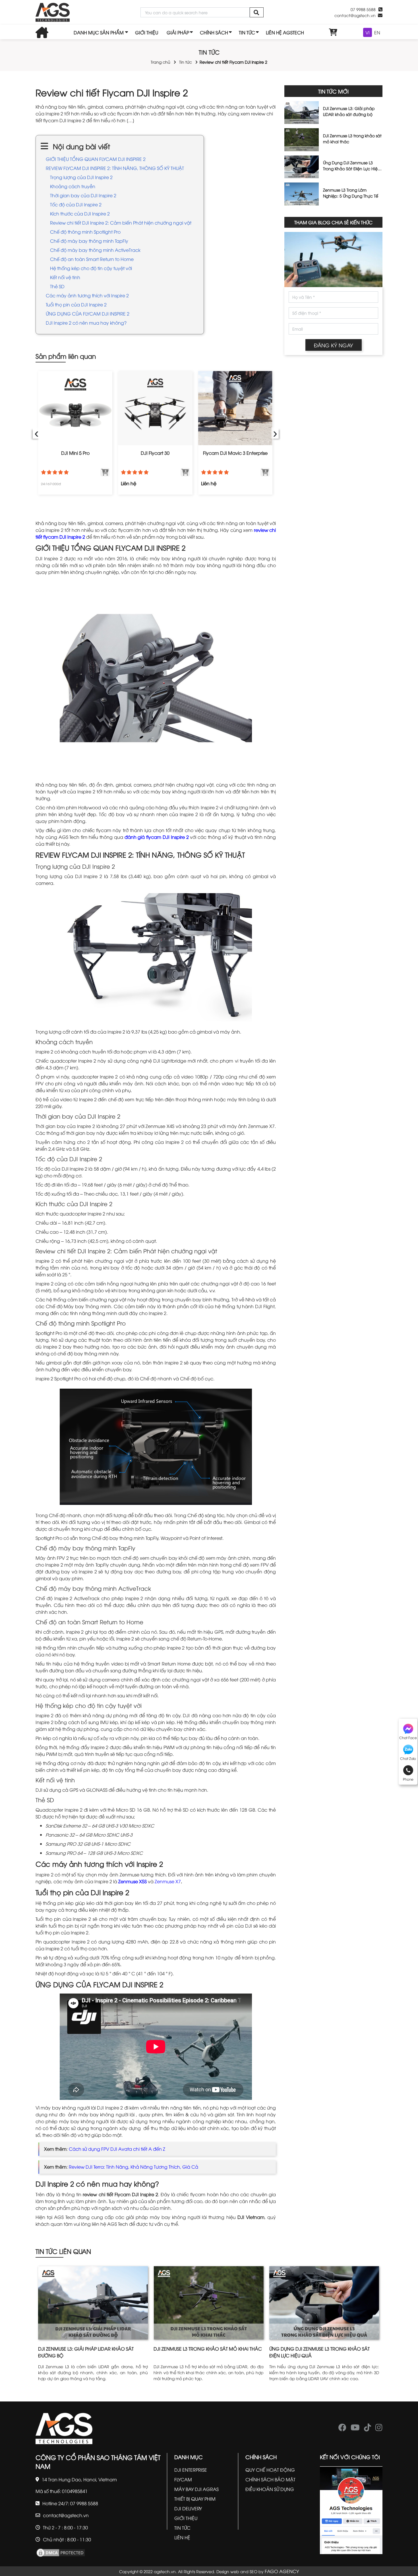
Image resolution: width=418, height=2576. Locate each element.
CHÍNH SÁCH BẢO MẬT (270, 2479)
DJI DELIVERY (188, 2508)
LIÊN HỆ (182, 2537)
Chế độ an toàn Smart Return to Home (92, 259)
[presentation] (36, 433)
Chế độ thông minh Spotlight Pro (85, 232)
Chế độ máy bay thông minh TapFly (89, 241)
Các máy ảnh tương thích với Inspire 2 (87, 295)
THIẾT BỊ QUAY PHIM (195, 2499)
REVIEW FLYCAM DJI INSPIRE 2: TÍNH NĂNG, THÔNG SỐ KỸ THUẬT (115, 168)
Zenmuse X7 (168, 1881)
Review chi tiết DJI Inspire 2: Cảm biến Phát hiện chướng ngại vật (121, 223)
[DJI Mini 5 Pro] (75, 408)
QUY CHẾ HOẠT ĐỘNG (270, 2470)
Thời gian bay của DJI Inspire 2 (83, 195)
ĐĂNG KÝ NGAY (334, 345)
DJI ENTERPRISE (191, 2470)
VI (368, 32)
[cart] (333, 32)
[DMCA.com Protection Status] (61, 2552)
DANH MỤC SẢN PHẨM (99, 32)
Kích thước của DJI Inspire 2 (80, 213)
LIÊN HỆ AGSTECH (285, 32)
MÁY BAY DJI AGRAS (196, 2489)
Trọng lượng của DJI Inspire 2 (81, 177)
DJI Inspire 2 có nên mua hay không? (86, 323)
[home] (53, 12)
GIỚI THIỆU (147, 32)
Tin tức (186, 62)
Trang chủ (161, 62)
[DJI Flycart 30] (155, 408)
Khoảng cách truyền (73, 186)
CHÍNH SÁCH (214, 32)
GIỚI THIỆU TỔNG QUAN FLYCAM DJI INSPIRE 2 (96, 159)
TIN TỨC (247, 32)
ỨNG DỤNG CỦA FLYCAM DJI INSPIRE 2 (88, 314)
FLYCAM (183, 2479)
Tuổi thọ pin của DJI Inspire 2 (76, 304)
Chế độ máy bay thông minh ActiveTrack (96, 250)
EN (377, 32)
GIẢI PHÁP (178, 32)
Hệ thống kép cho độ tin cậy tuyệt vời (91, 268)
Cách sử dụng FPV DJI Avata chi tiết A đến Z (117, 2149)
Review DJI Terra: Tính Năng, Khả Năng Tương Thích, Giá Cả (134, 2167)
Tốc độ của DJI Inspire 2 (76, 204)
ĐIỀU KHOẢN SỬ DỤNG (270, 2489)
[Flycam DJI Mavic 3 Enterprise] (235, 408)
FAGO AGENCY (282, 2571)
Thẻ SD (57, 286)
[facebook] (342, 2429)
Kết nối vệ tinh (65, 277)
